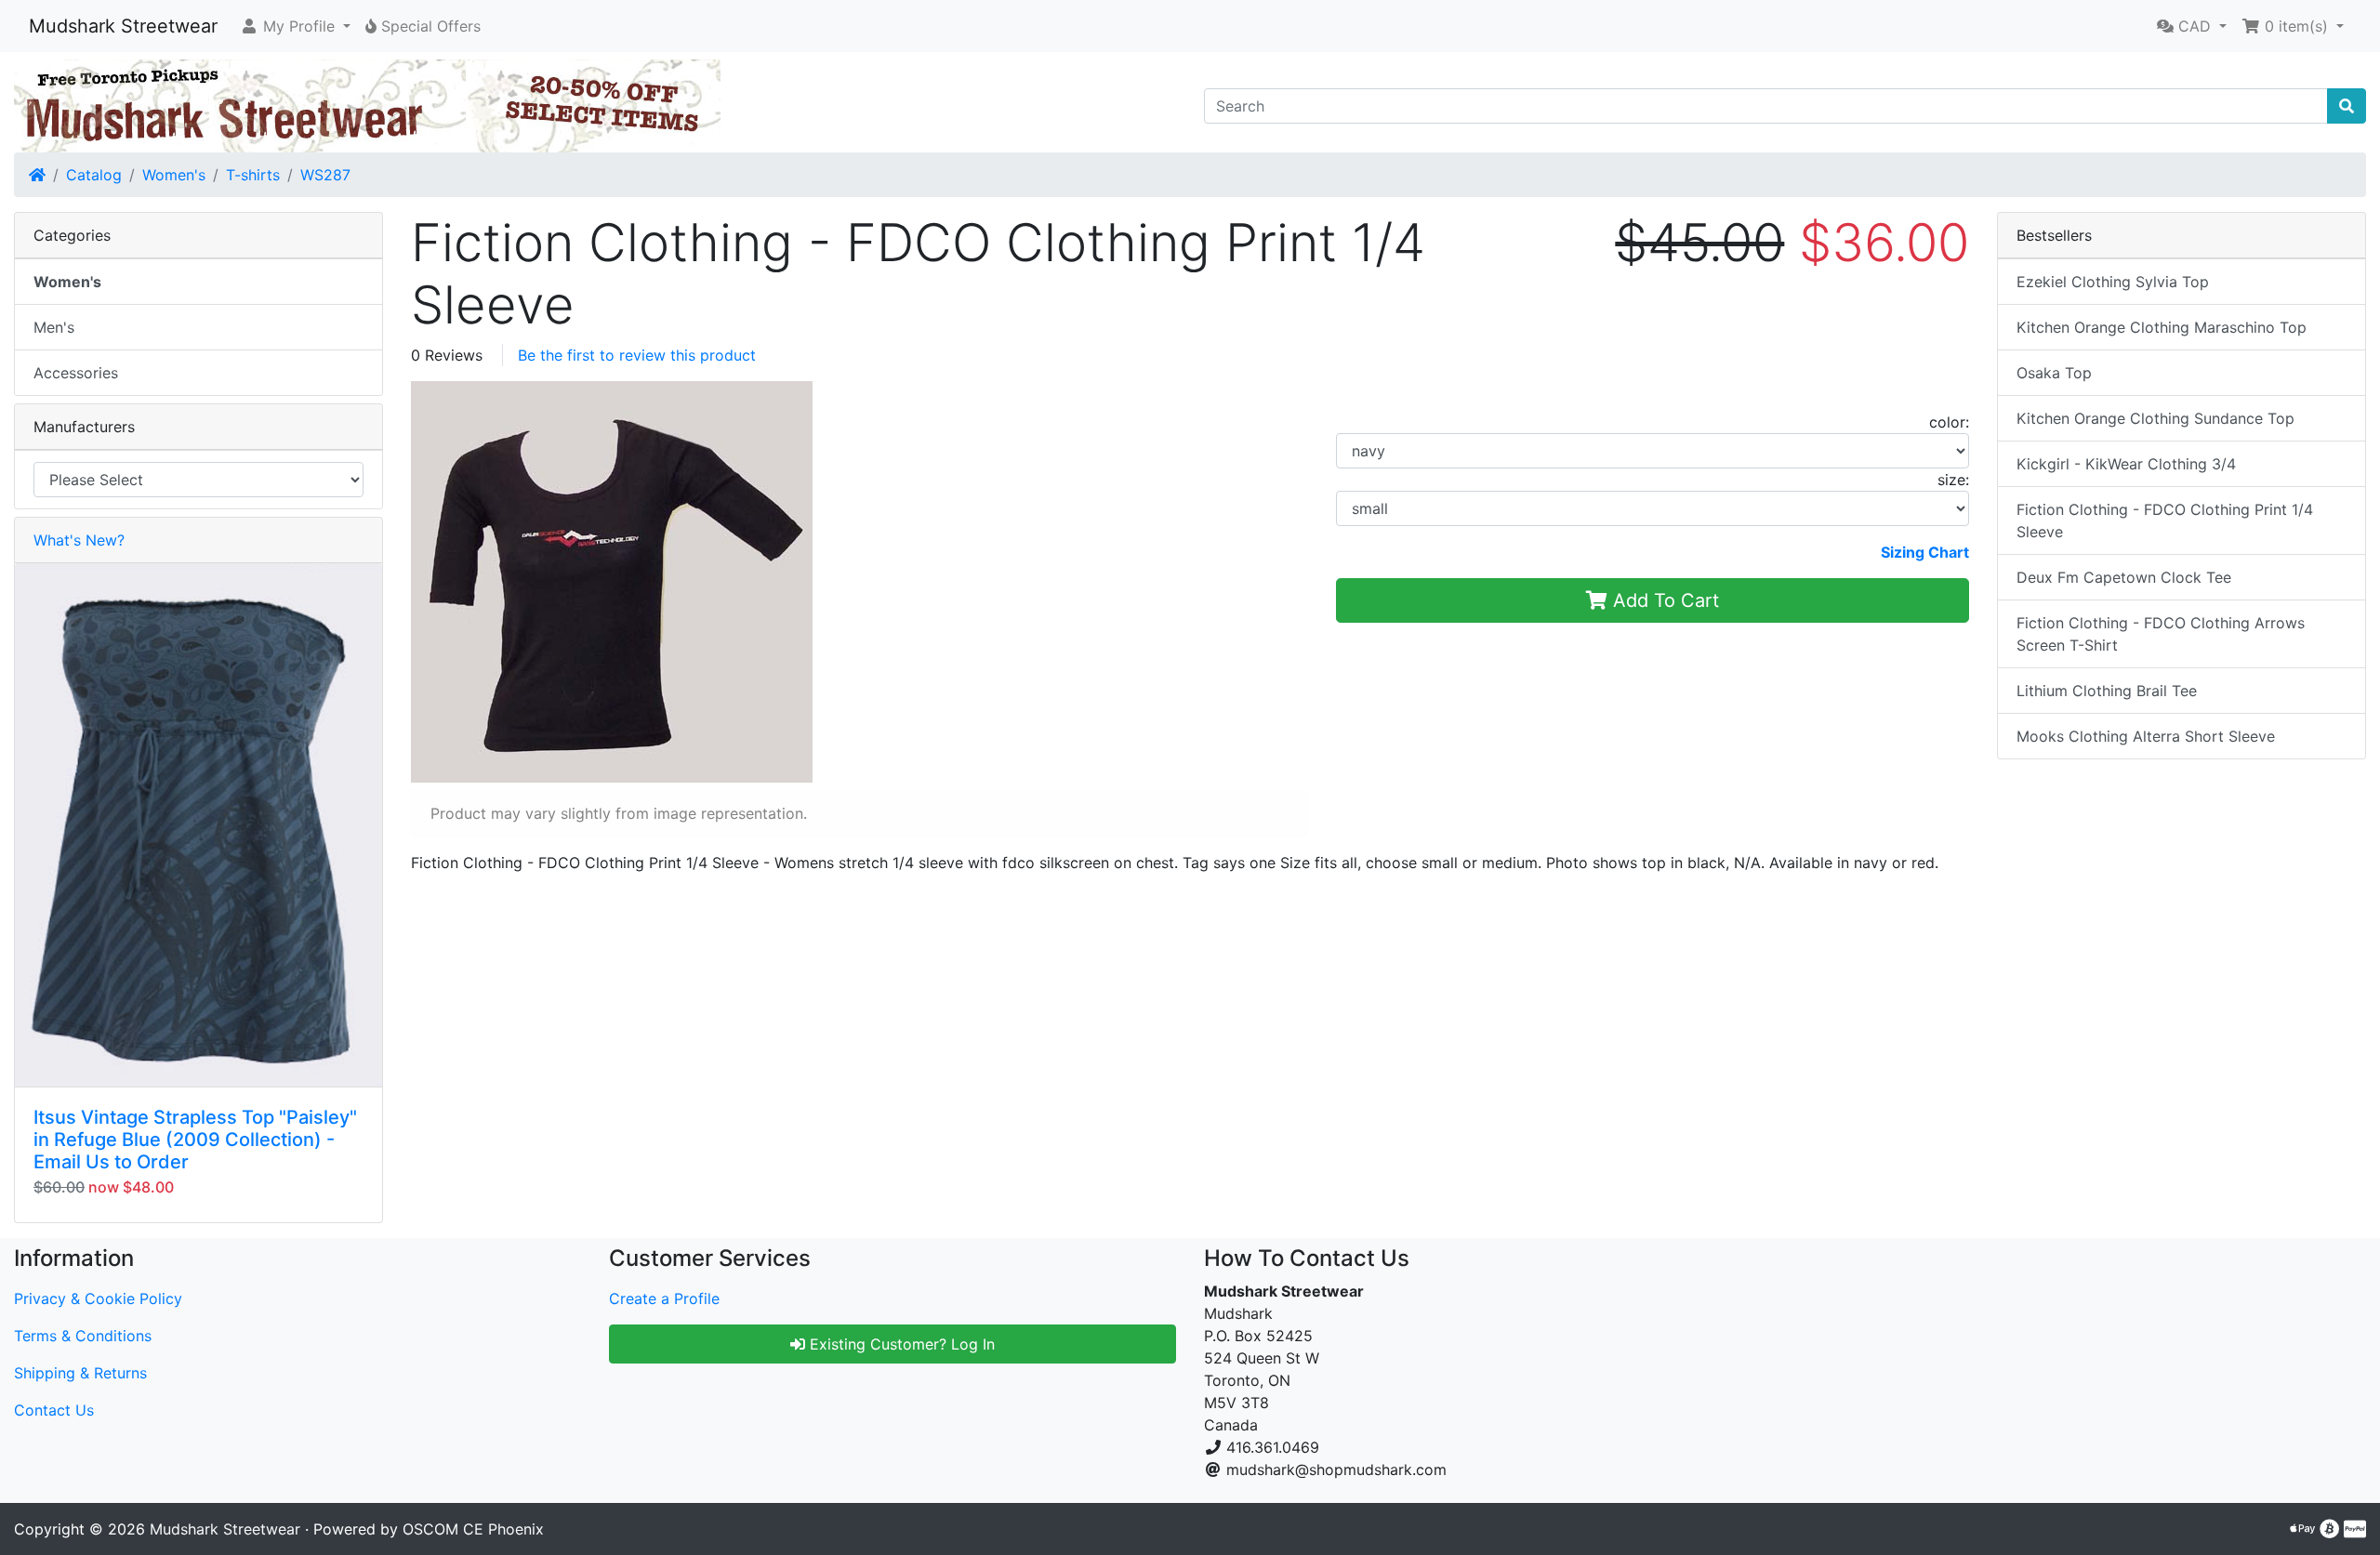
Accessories (76, 373)
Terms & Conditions (83, 1336)
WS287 (325, 175)
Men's (54, 327)
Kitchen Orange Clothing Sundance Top (2155, 418)
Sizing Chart (1925, 552)
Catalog (94, 175)
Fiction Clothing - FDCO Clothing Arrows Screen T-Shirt (2161, 634)
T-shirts (253, 175)
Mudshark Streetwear (123, 26)
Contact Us (54, 1410)
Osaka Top (2054, 373)
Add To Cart (1663, 600)
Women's (174, 175)
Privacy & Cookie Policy (98, 1298)
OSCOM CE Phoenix (473, 1529)
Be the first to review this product (637, 355)
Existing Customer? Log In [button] (900, 1344)
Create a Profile (664, 1298)
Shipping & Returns (80, 1373)
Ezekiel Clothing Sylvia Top (2113, 282)
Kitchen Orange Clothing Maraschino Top (2162, 327)
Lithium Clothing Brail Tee (2107, 691)
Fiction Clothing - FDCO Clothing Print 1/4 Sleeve (2165, 521)
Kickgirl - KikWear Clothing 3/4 (2126, 464)
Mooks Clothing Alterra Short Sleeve (2146, 736)
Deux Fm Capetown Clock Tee (2124, 577)
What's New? (79, 540)
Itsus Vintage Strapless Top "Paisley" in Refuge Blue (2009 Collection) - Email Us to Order (195, 1140)
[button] (295, 26)
